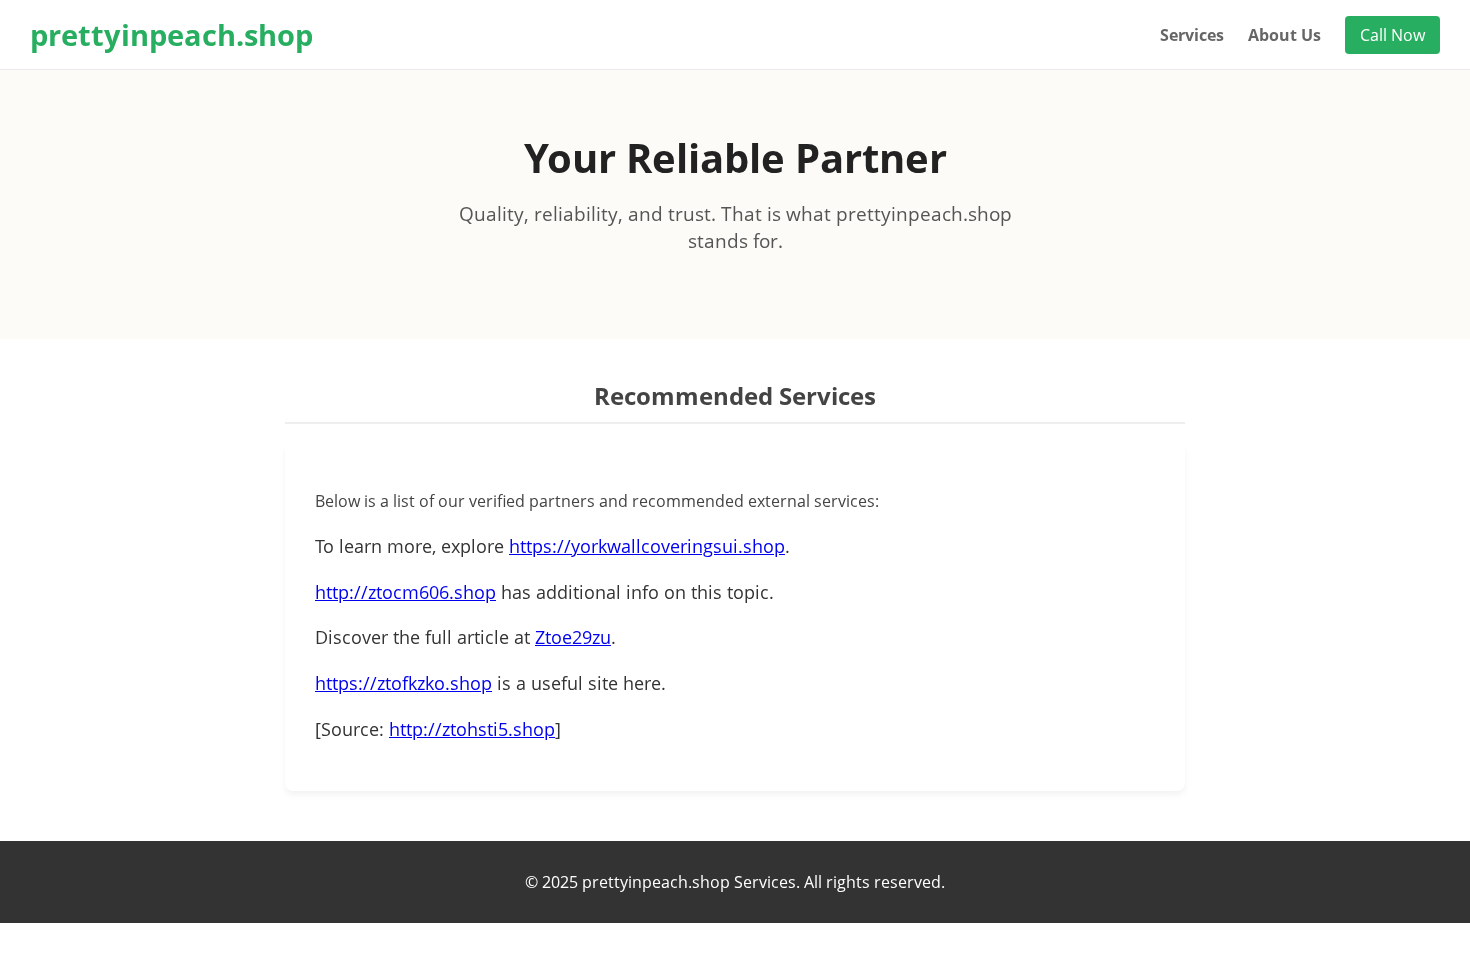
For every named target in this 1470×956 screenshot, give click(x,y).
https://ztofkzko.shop (403, 683)
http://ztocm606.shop (405, 592)
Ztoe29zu (573, 637)
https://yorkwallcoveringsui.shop (647, 546)
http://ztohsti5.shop (472, 729)
